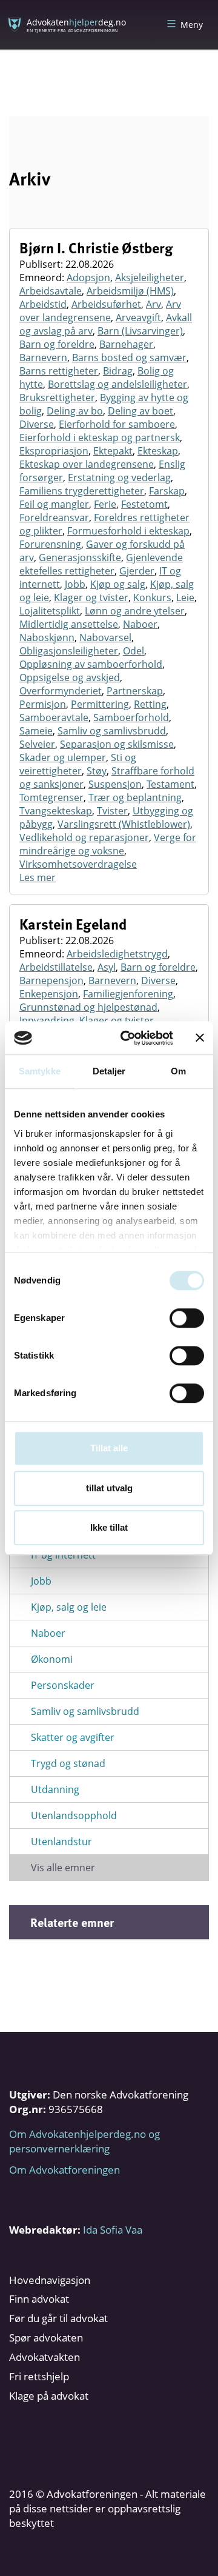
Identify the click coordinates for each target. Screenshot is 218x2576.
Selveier (37, 744)
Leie (185, 597)
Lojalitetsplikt (50, 611)
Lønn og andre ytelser (135, 611)
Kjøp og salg (118, 584)
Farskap (167, 491)
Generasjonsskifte (80, 557)
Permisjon (43, 704)
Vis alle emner (63, 1868)
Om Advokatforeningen (64, 2170)
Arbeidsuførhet (106, 304)
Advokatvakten (45, 2357)
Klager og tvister (91, 597)
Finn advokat (39, 2299)
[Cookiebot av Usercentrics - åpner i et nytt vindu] (128, 1038)
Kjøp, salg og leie (69, 1607)
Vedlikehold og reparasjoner (84, 837)
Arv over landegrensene (100, 311)
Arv (154, 304)
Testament (170, 784)
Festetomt (144, 504)
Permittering (100, 704)
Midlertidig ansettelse (69, 624)
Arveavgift (138, 318)
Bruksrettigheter (57, 398)
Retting (150, 704)
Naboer (140, 624)
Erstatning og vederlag (119, 478)
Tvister (112, 811)
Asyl (107, 967)
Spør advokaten (46, 2338)
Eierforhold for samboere (117, 424)
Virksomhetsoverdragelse (78, 864)
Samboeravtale (54, 717)
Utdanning (55, 1789)
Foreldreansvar (54, 518)
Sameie (36, 731)
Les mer (38, 877)
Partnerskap (135, 691)
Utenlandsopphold (74, 1816)
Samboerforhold (131, 717)
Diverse (37, 424)
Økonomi (52, 1659)
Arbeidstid (43, 304)
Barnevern (43, 358)
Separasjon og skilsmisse (117, 744)
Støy (97, 771)
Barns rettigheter (59, 371)
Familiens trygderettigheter (82, 491)
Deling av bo (75, 411)
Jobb (75, 584)
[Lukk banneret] (200, 1038)
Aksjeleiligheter (150, 278)
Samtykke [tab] (40, 1071)
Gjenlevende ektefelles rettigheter (101, 564)
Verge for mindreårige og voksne (108, 844)
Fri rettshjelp (39, 2376)
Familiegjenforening (128, 994)
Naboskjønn (47, 637)
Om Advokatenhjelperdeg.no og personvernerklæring (84, 2141)
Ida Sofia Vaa (113, 2230)
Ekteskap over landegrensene (87, 464)
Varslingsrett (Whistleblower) (124, 824)
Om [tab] (178, 1071)
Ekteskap (158, 451)
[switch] (187, 1318)
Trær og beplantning (135, 797)
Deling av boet (140, 411)
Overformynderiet (61, 691)
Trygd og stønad (68, 1763)
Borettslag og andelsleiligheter (117, 384)
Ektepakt (113, 451)
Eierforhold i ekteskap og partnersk (100, 438)
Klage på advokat (49, 2396)
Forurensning (50, 544)
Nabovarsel (105, 637)
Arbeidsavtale (51, 291)
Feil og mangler (54, 504)
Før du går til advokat (58, 2318)
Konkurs (152, 597)
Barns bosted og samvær (129, 358)
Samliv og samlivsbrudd (112, 731)
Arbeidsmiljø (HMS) (130, 291)
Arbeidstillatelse (56, 967)
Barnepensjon (51, 980)
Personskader (63, 1685)
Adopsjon (88, 278)
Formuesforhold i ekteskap (128, 531)
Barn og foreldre (57, 344)
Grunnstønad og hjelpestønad (88, 1007)
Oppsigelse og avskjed (70, 677)
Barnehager (126, 344)
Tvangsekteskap (56, 811)
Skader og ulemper (63, 757)
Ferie (105, 504)
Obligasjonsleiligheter (69, 651)
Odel (134, 651)
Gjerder (137, 571)
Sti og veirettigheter (78, 764)
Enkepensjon (49, 994)
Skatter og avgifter (73, 1737)
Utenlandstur (61, 1842)
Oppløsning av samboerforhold (91, 664)
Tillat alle (109, 1448)
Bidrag (118, 371)
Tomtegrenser (51, 797)
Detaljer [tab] (109, 1071)
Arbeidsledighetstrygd (117, 954)
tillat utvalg (109, 1488)
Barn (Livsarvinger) (140, 331)
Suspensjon (115, 784)
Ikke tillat (109, 1527)
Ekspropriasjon (54, 451)
